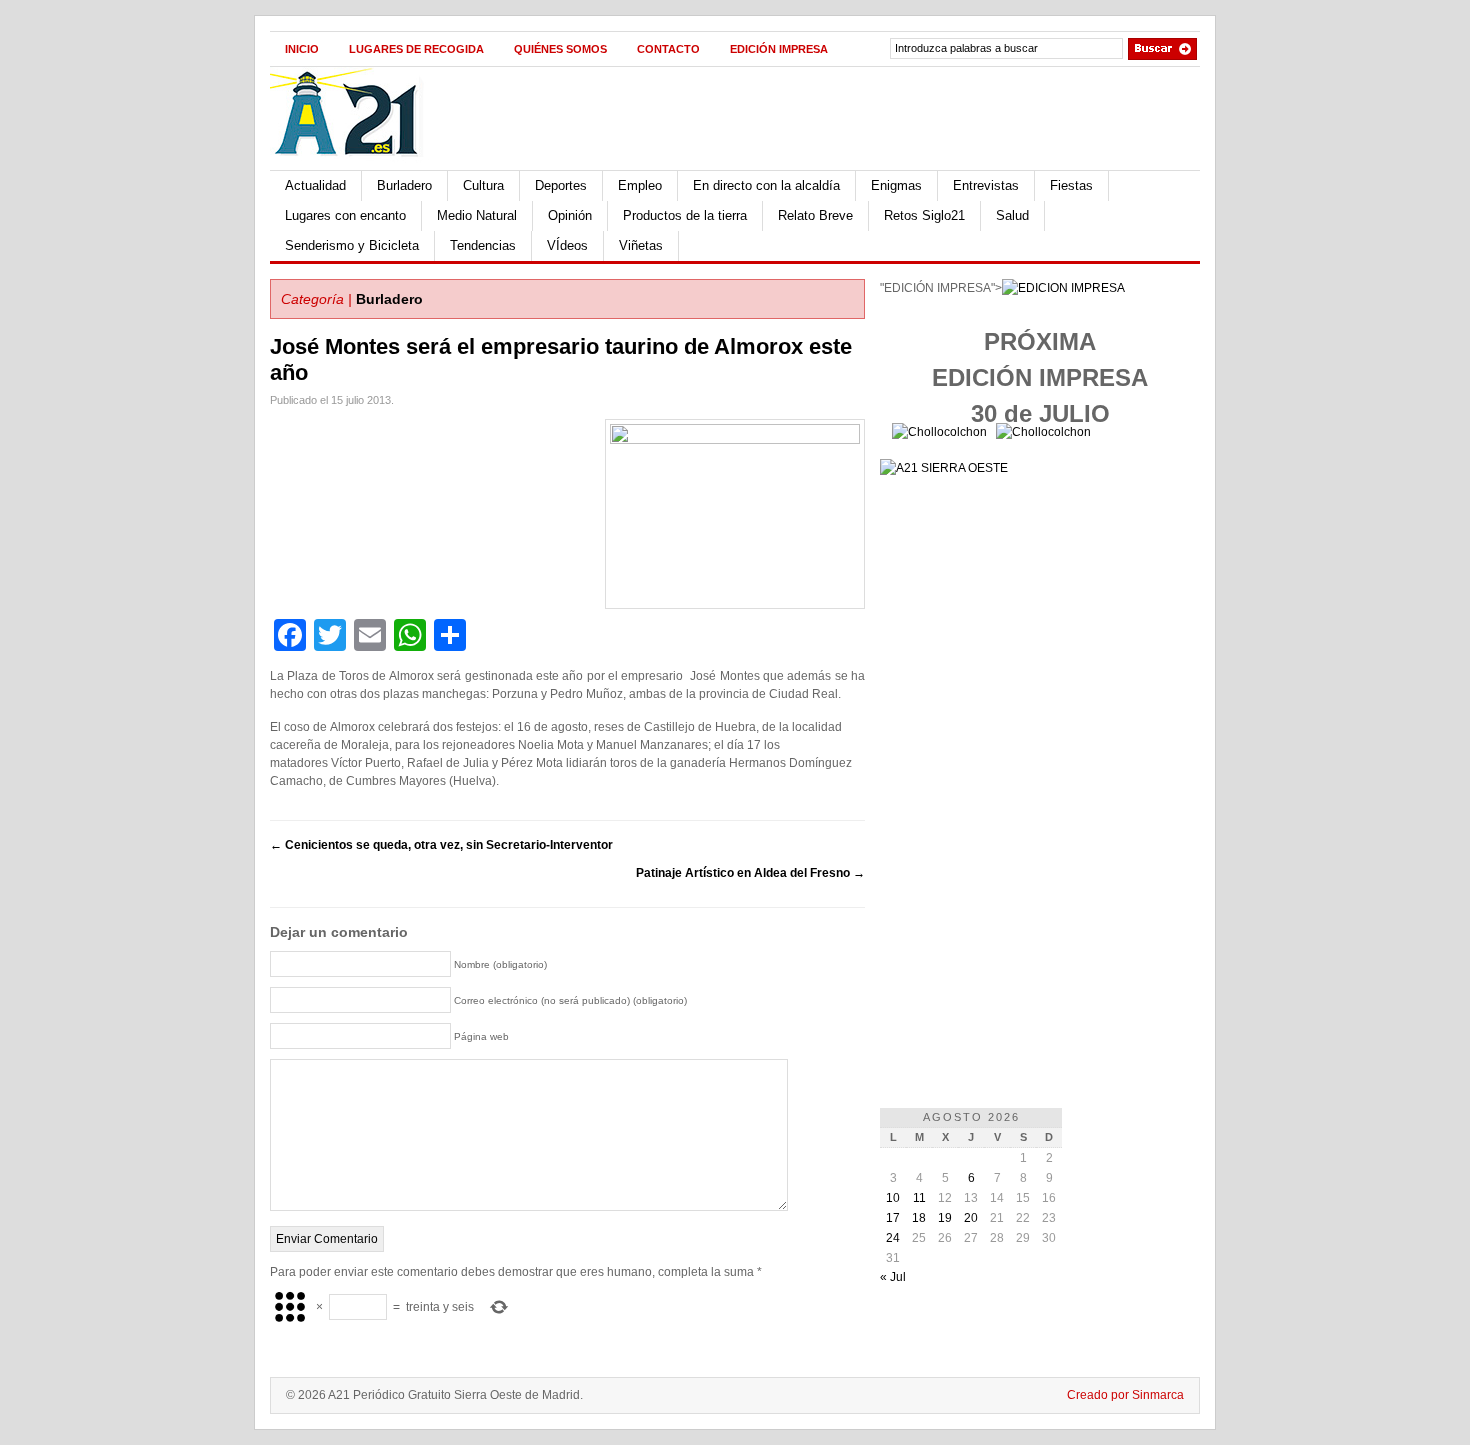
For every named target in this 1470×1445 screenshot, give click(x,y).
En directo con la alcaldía (766, 185)
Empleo (640, 185)
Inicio (302, 49)
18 (919, 1218)
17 (893, 1218)
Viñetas (641, 245)
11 (919, 1198)
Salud (1012, 215)
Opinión (570, 215)
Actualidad (315, 185)
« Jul (893, 1277)
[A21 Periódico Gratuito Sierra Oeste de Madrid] (356, 166)
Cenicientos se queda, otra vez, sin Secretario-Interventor (441, 845)
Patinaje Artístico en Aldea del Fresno (750, 873)
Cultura (483, 185)
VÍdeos (567, 245)
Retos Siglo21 (924, 215)
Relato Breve (815, 215)
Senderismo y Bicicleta (352, 245)
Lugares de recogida (416, 49)
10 (893, 1198)
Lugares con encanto (345, 215)
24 (893, 1238)
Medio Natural (477, 215)
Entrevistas (986, 185)
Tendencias (483, 245)
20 (971, 1218)
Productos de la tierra (685, 215)
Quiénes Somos (560, 49)
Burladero (404, 185)
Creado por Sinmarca (1125, 1395)
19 (945, 1218)
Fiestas (1071, 185)
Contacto (668, 49)
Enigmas (896, 185)
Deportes (561, 185)
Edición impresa (779, 49)
